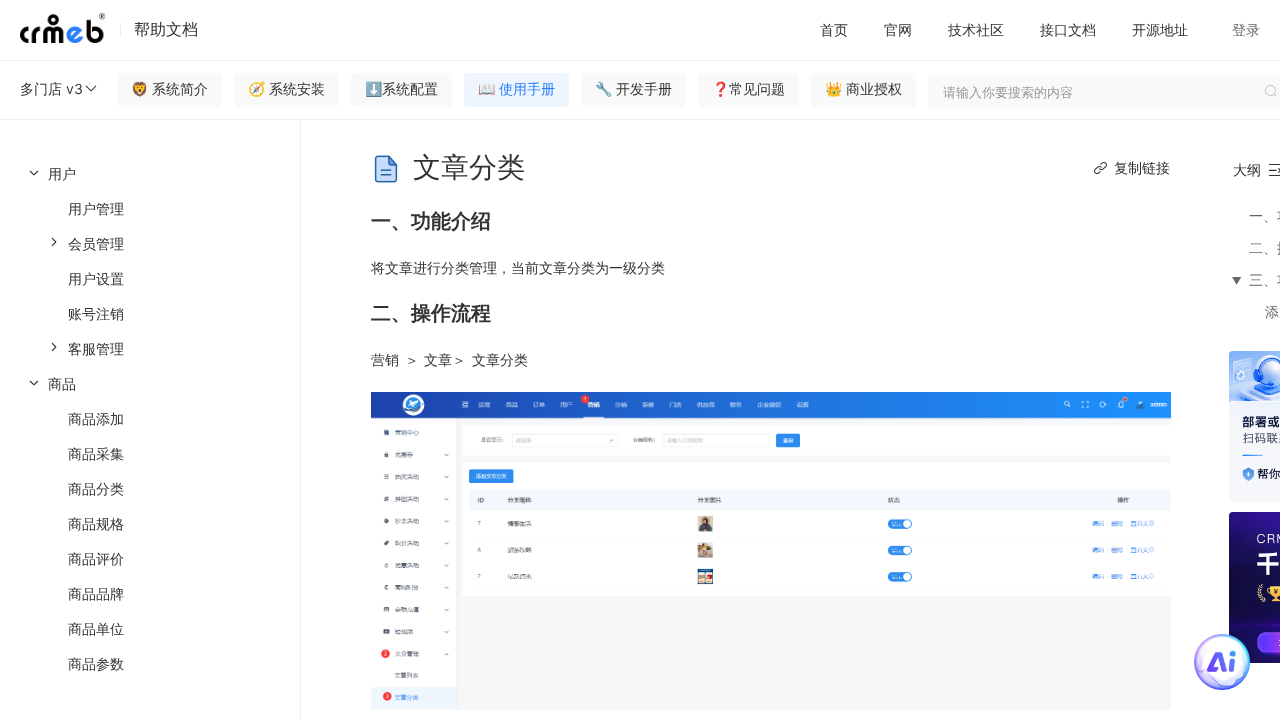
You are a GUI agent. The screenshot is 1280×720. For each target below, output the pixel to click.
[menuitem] (150, 261)
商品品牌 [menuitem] (96, 593)
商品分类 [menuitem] (96, 488)
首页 (834, 29)
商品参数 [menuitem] (96, 663)
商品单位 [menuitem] (96, 628)
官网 (898, 29)
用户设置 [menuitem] (96, 278)
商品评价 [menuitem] (96, 558)
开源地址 (1160, 29)
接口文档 (1068, 29)
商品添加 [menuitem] (96, 418)
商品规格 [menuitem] (96, 523)
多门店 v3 (51, 88)
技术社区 (976, 29)
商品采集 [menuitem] (96, 453)
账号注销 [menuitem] (96, 313)
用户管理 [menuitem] (96, 208)
